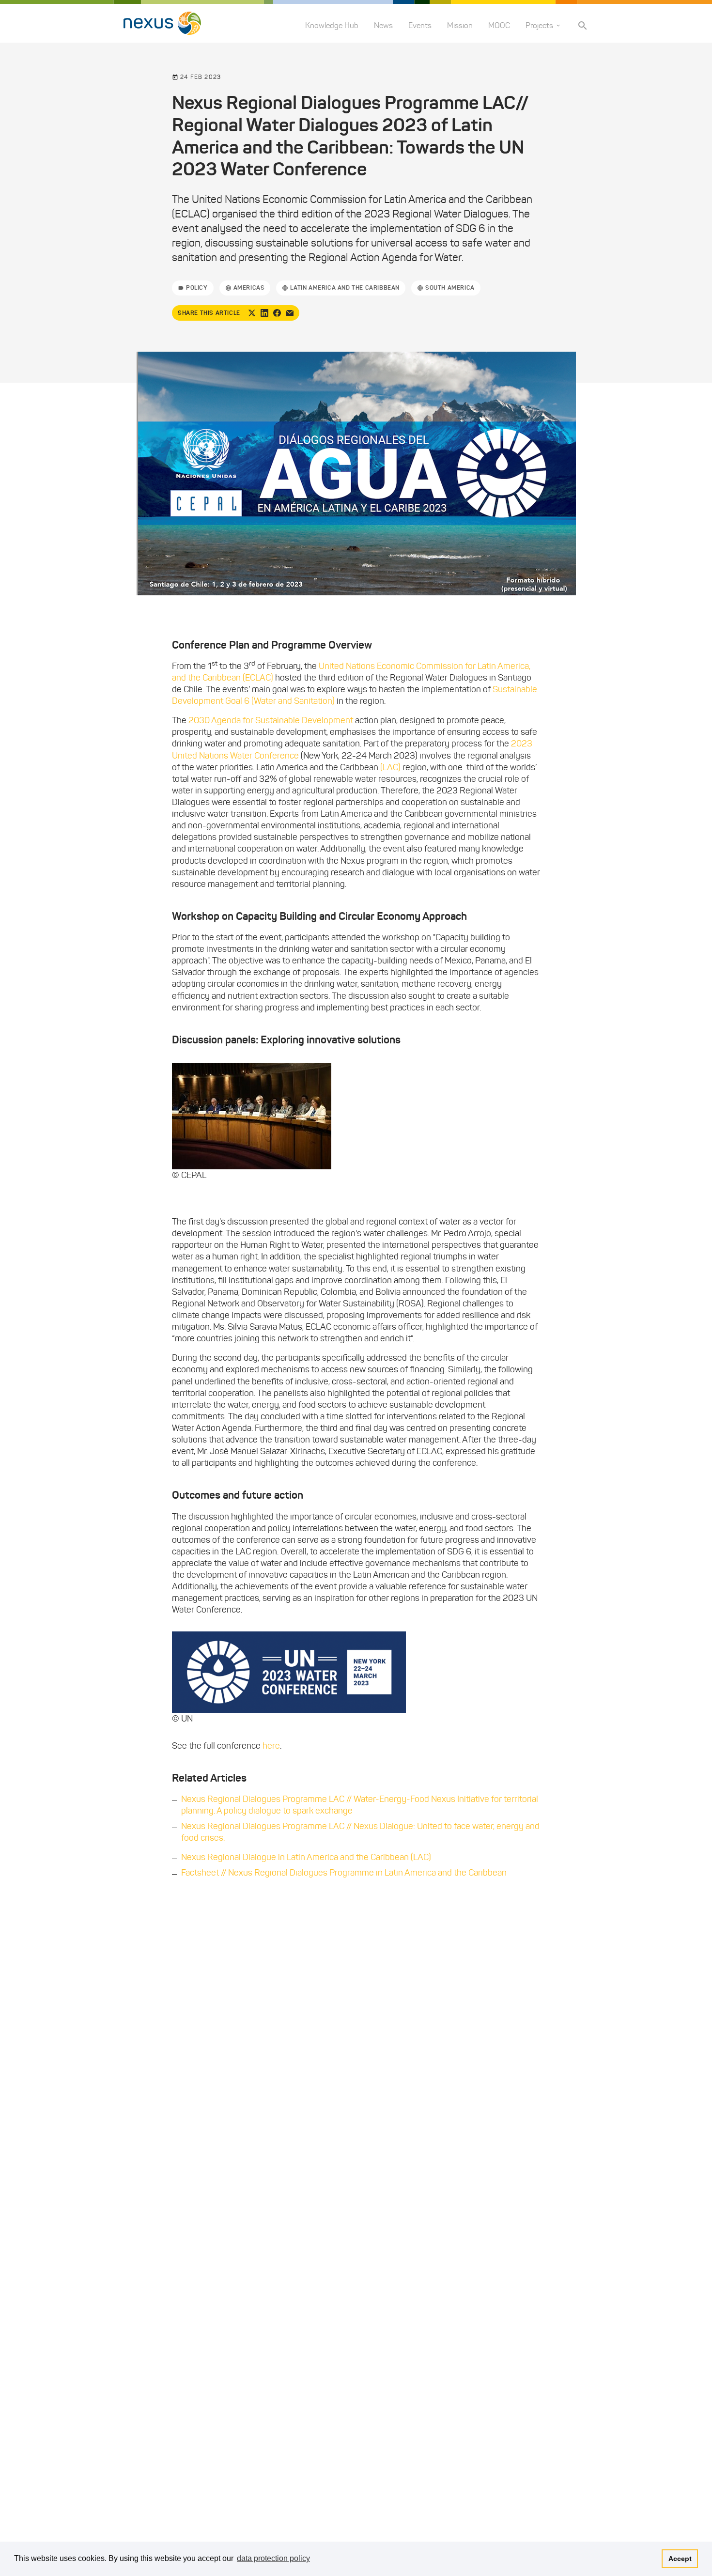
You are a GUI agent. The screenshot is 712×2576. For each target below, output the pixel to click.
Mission (460, 25)
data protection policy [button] (273, 2558)
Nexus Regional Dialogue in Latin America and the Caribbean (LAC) (306, 1857)
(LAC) (390, 767)
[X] (252, 313)
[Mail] (290, 313)
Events (420, 25)
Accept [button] (680, 2559)
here (271, 1746)
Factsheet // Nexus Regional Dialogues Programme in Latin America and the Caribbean (344, 1873)
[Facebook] (277, 313)
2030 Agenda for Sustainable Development (271, 720)
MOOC (499, 25)
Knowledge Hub (332, 25)
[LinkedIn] (264, 313)
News (383, 25)
